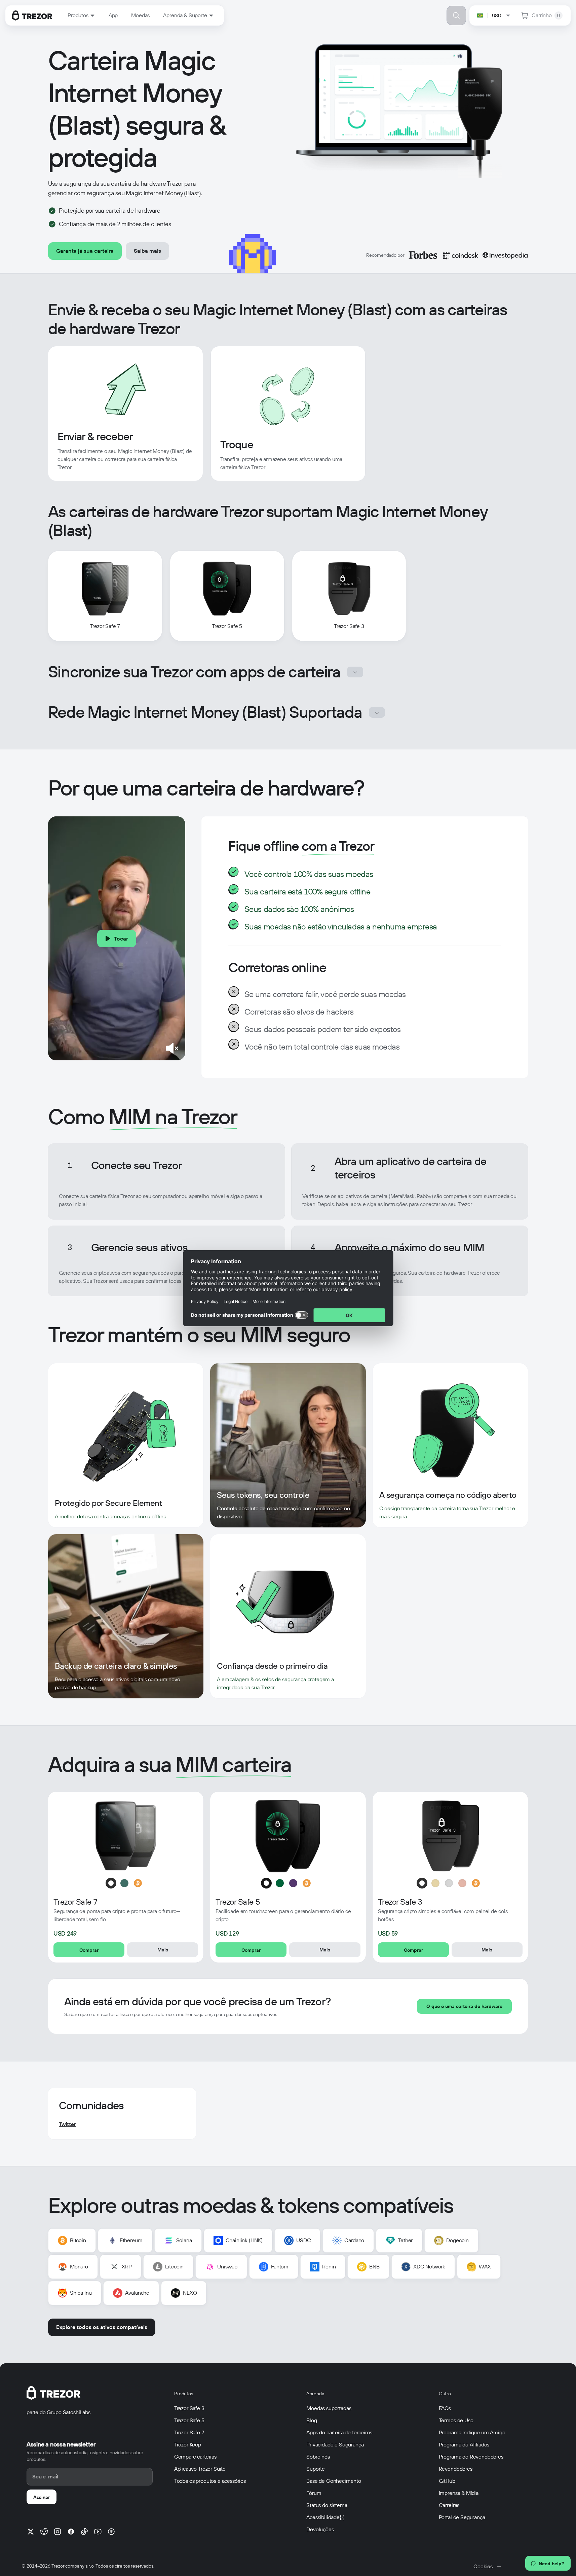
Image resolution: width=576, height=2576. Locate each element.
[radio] (111, 1883)
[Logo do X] (31, 2532)
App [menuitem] (113, 15)
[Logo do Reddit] (44, 2532)
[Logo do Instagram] (57, 2532)
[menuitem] (81, 15)
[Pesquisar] (456, 15)
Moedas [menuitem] (140, 15)
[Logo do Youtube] (98, 2532)
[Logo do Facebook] (71, 2532)
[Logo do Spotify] (111, 2532)
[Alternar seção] (355, 672)
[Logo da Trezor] (32, 15)
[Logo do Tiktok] (84, 2532)
